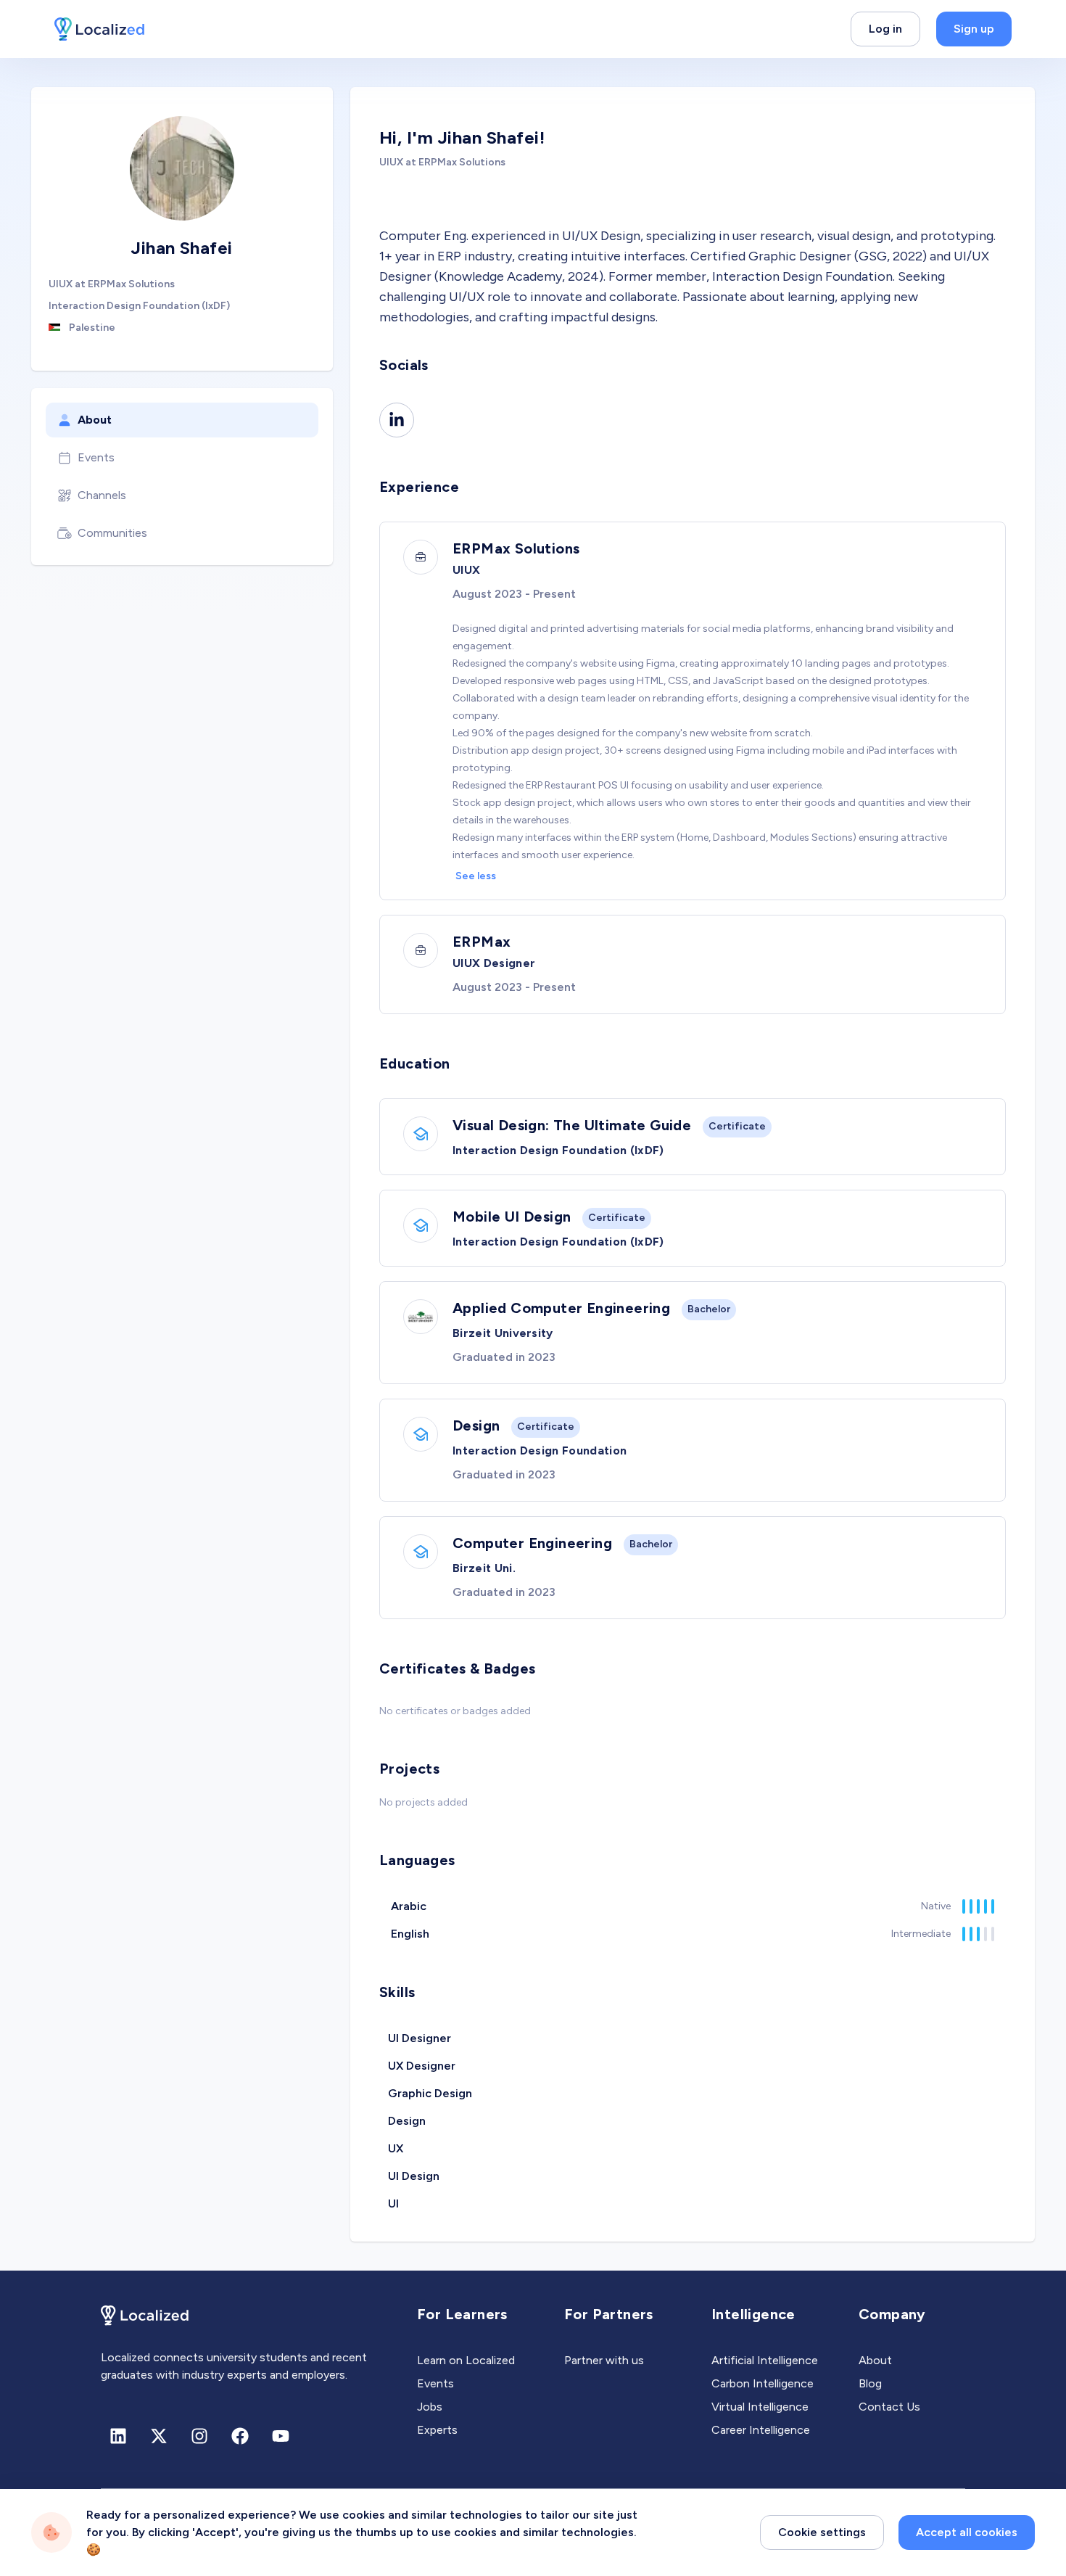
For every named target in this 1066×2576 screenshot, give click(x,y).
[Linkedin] (397, 420)
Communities (112, 533)
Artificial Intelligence (765, 2360)
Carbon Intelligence (763, 2383)
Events (96, 457)
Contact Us (889, 2407)
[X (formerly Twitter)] (159, 2436)
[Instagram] (199, 2436)
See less (476, 876)
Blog (870, 2383)
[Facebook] (240, 2436)
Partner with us (604, 2360)
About (95, 420)
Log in (885, 29)
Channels (102, 495)
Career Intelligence (761, 2430)
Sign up (974, 29)
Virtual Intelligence (760, 2407)
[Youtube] (281, 2436)
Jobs (430, 2407)
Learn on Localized (466, 2360)
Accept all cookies (967, 2532)
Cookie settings (822, 2532)
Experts (437, 2430)
